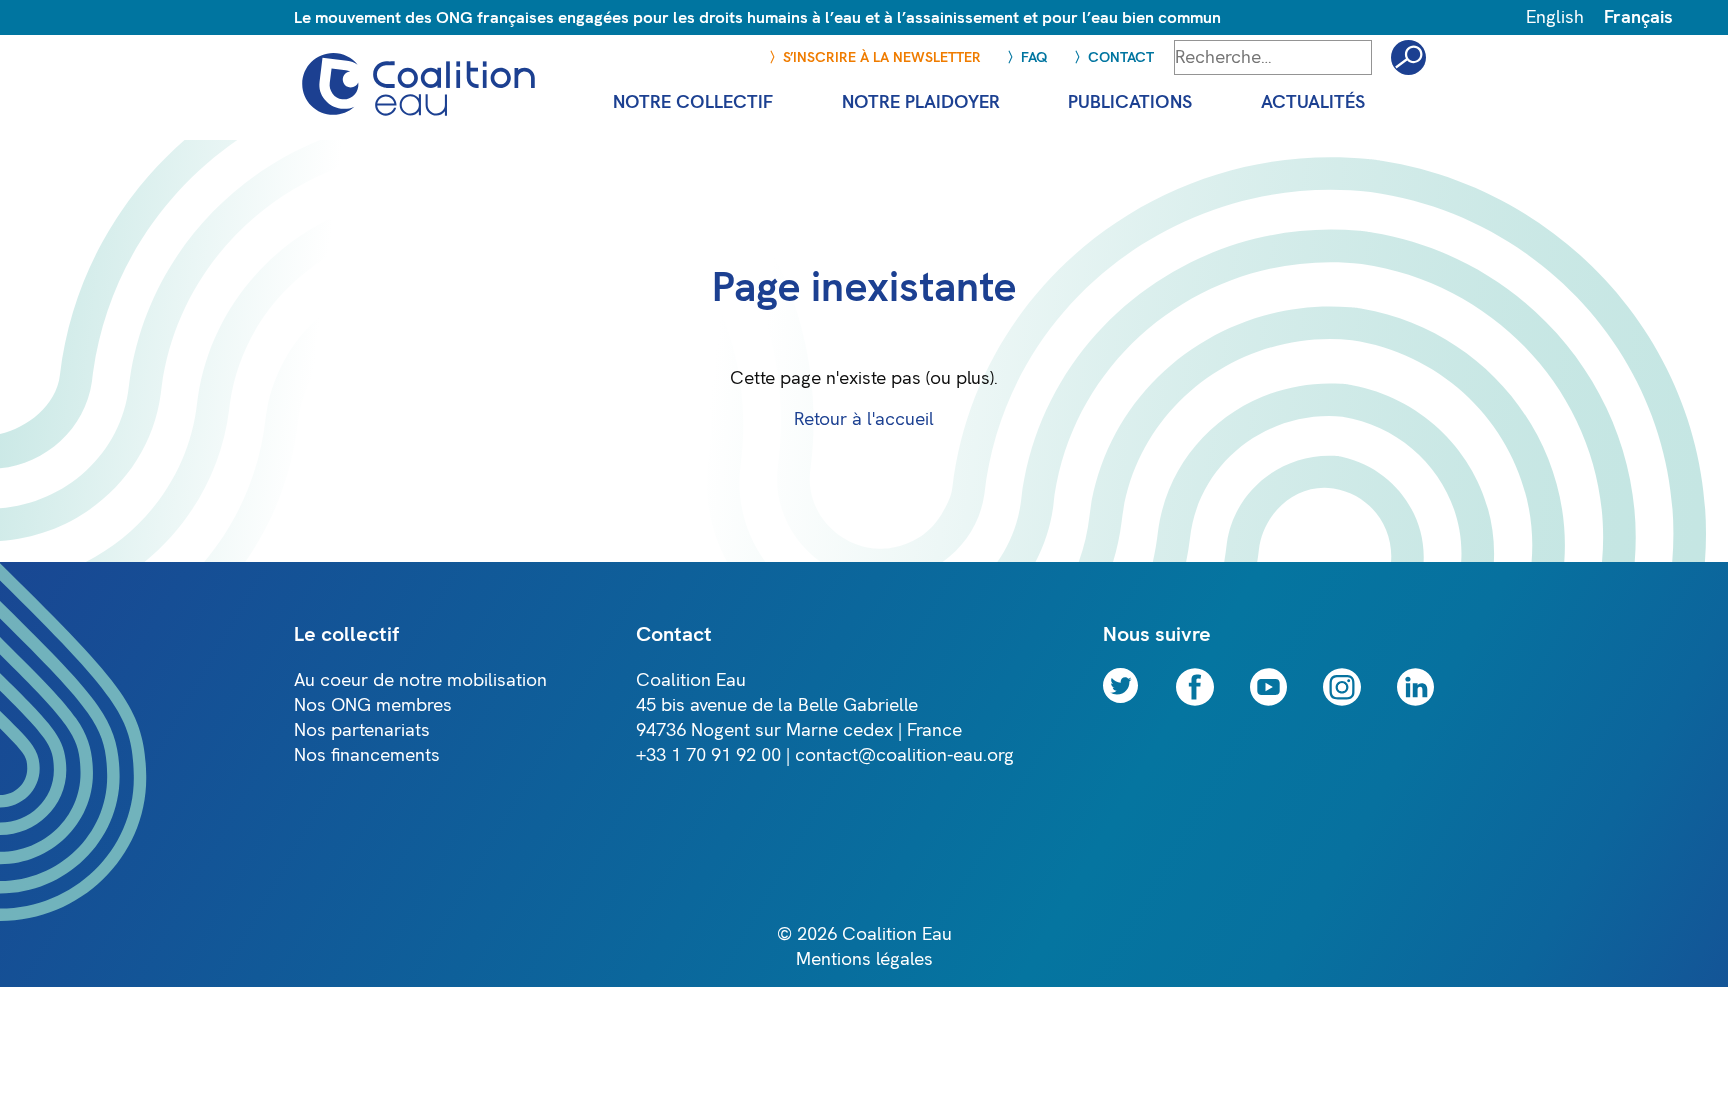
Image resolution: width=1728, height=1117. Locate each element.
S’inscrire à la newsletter (882, 57)
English (1555, 17)
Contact (1121, 57)
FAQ (1034, 57)
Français (1638, 17)
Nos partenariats (362, 730)
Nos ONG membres (373, 705)
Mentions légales (864, 959)
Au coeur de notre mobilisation (420, 680)
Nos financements (367, 755)
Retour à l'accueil (864, 419)
